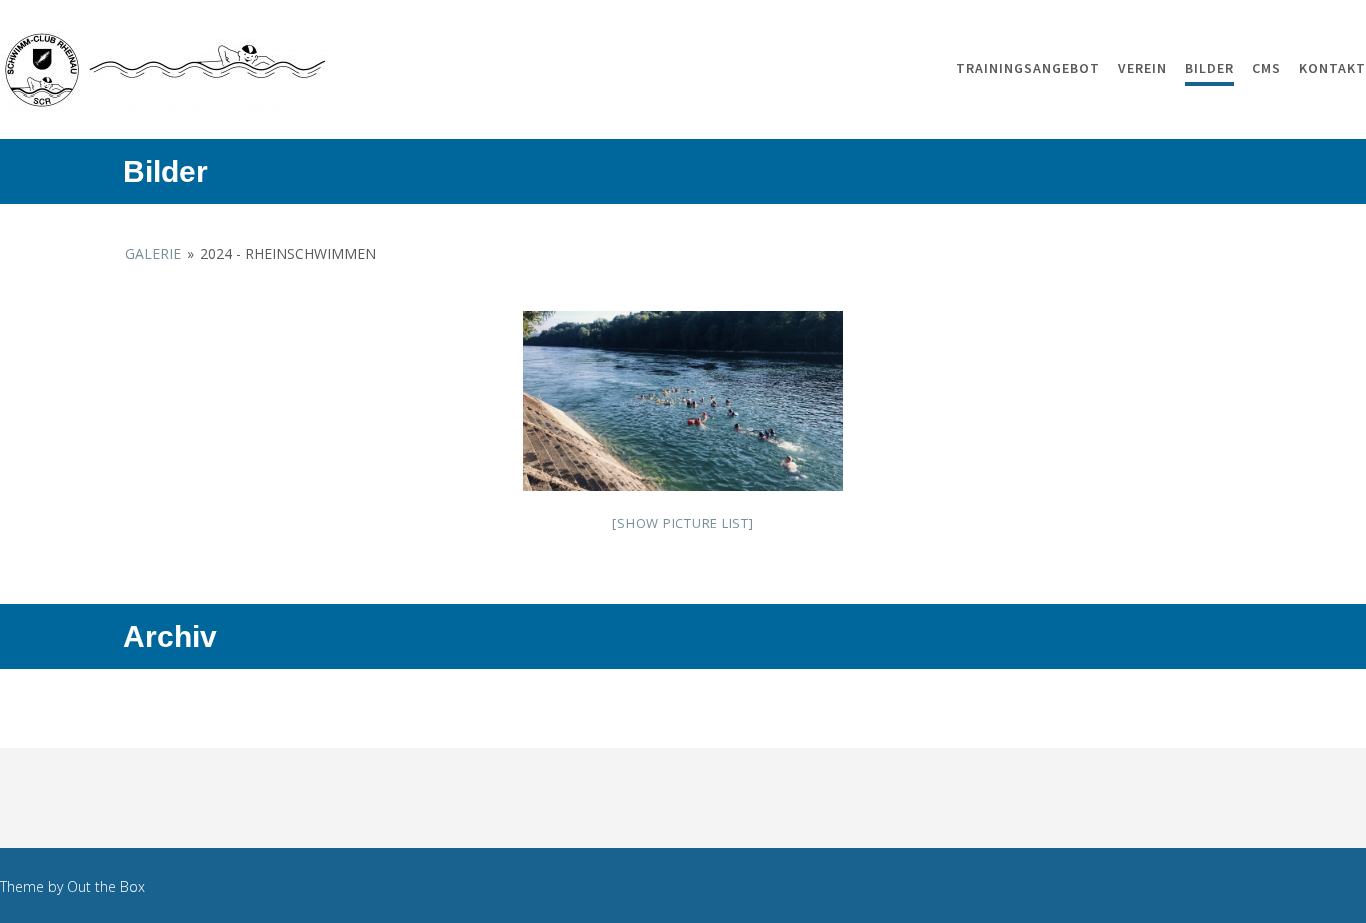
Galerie (153, 253)
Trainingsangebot (1028, 68)
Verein (1142, 68)
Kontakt (1332, 68)
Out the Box (106, 886)
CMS (1266, 68)
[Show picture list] (682, 523)
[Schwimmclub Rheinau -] (165, 71)
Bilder (1209, 68)
